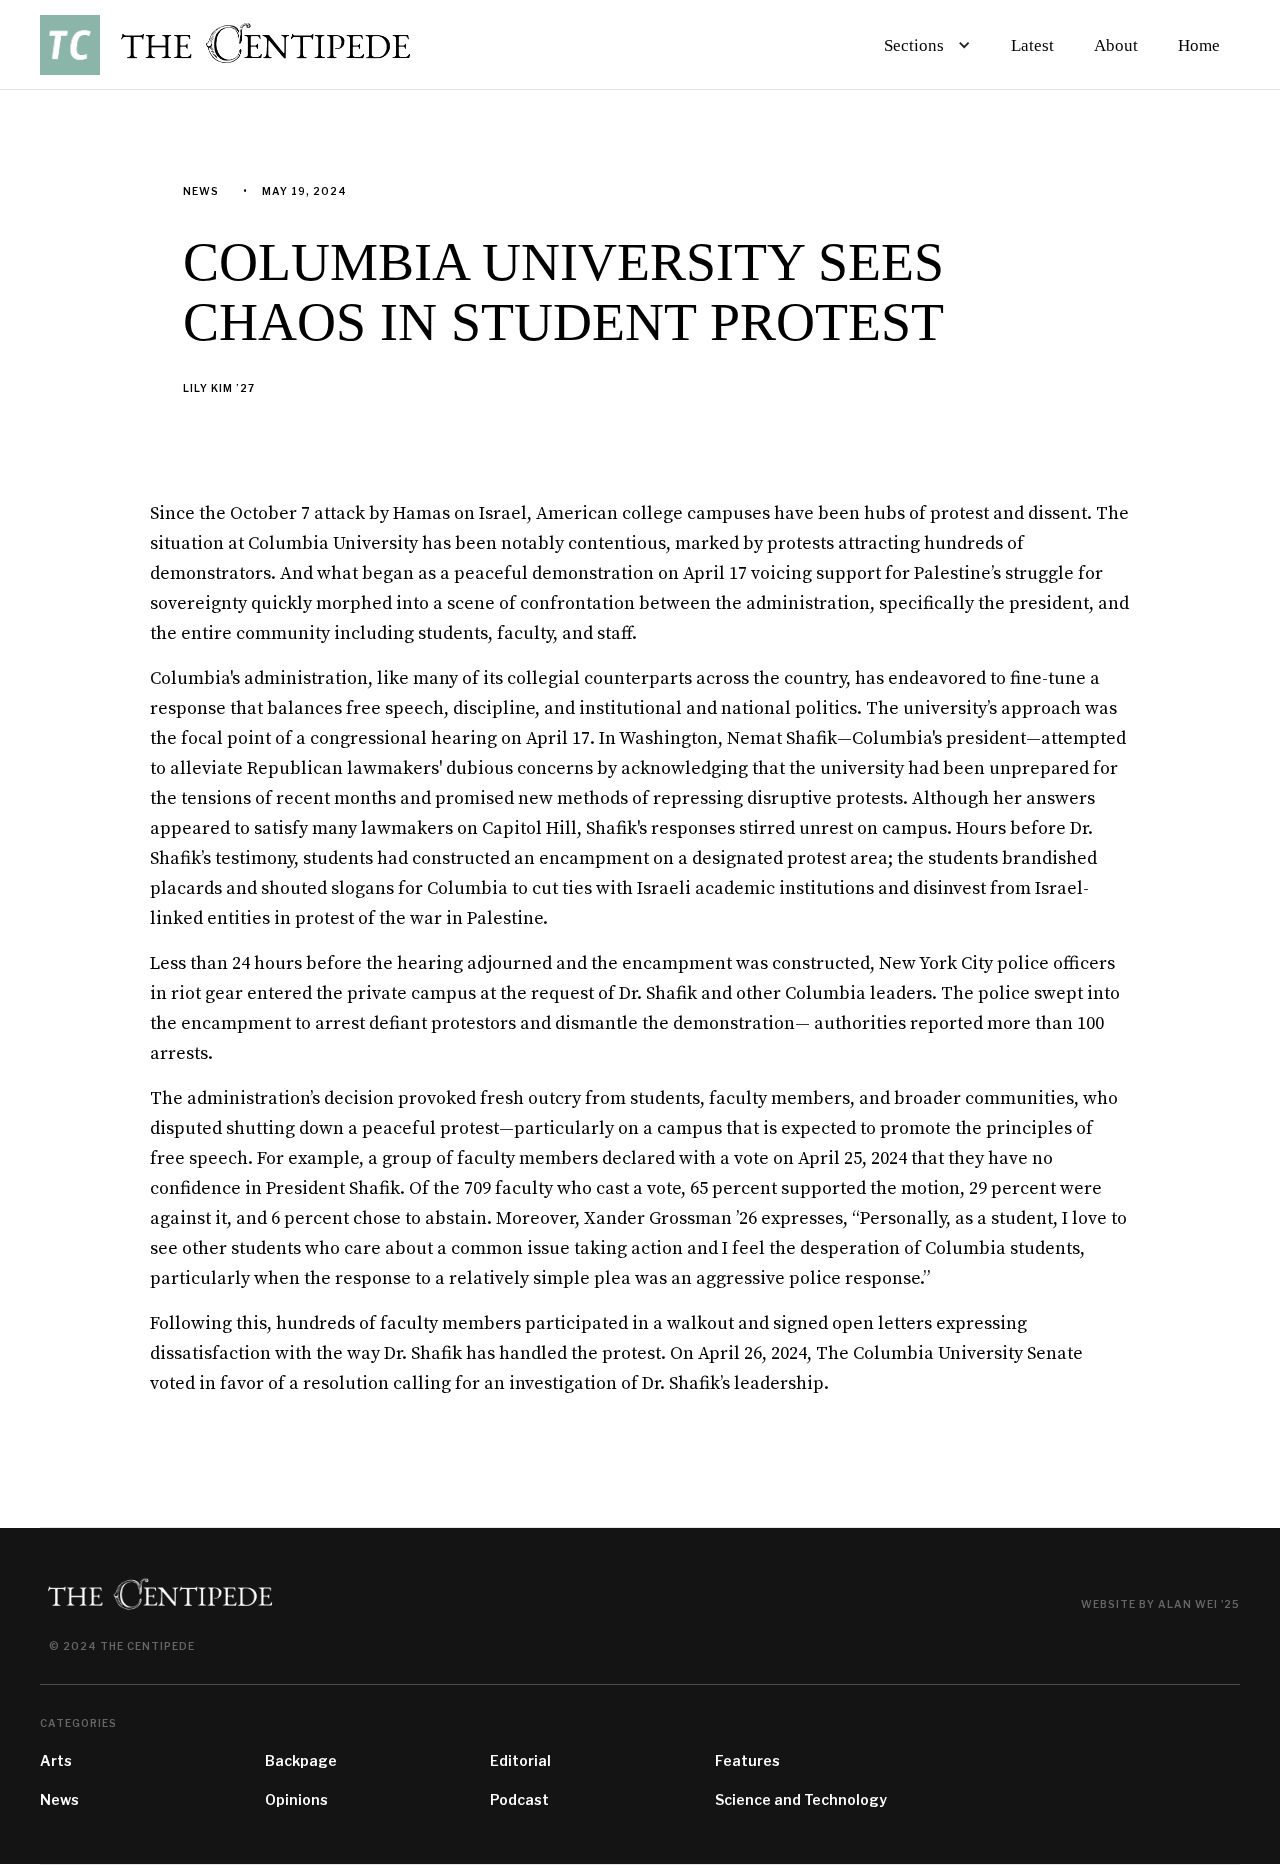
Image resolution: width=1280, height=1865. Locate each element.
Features (747, 1760)
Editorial (520, 1760)
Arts (56, 1760)
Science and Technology (801, 1799)
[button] (923, 45)
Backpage (301, 1760)
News (59, 1799)
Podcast (519, 1799)
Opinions (296, 1799)
